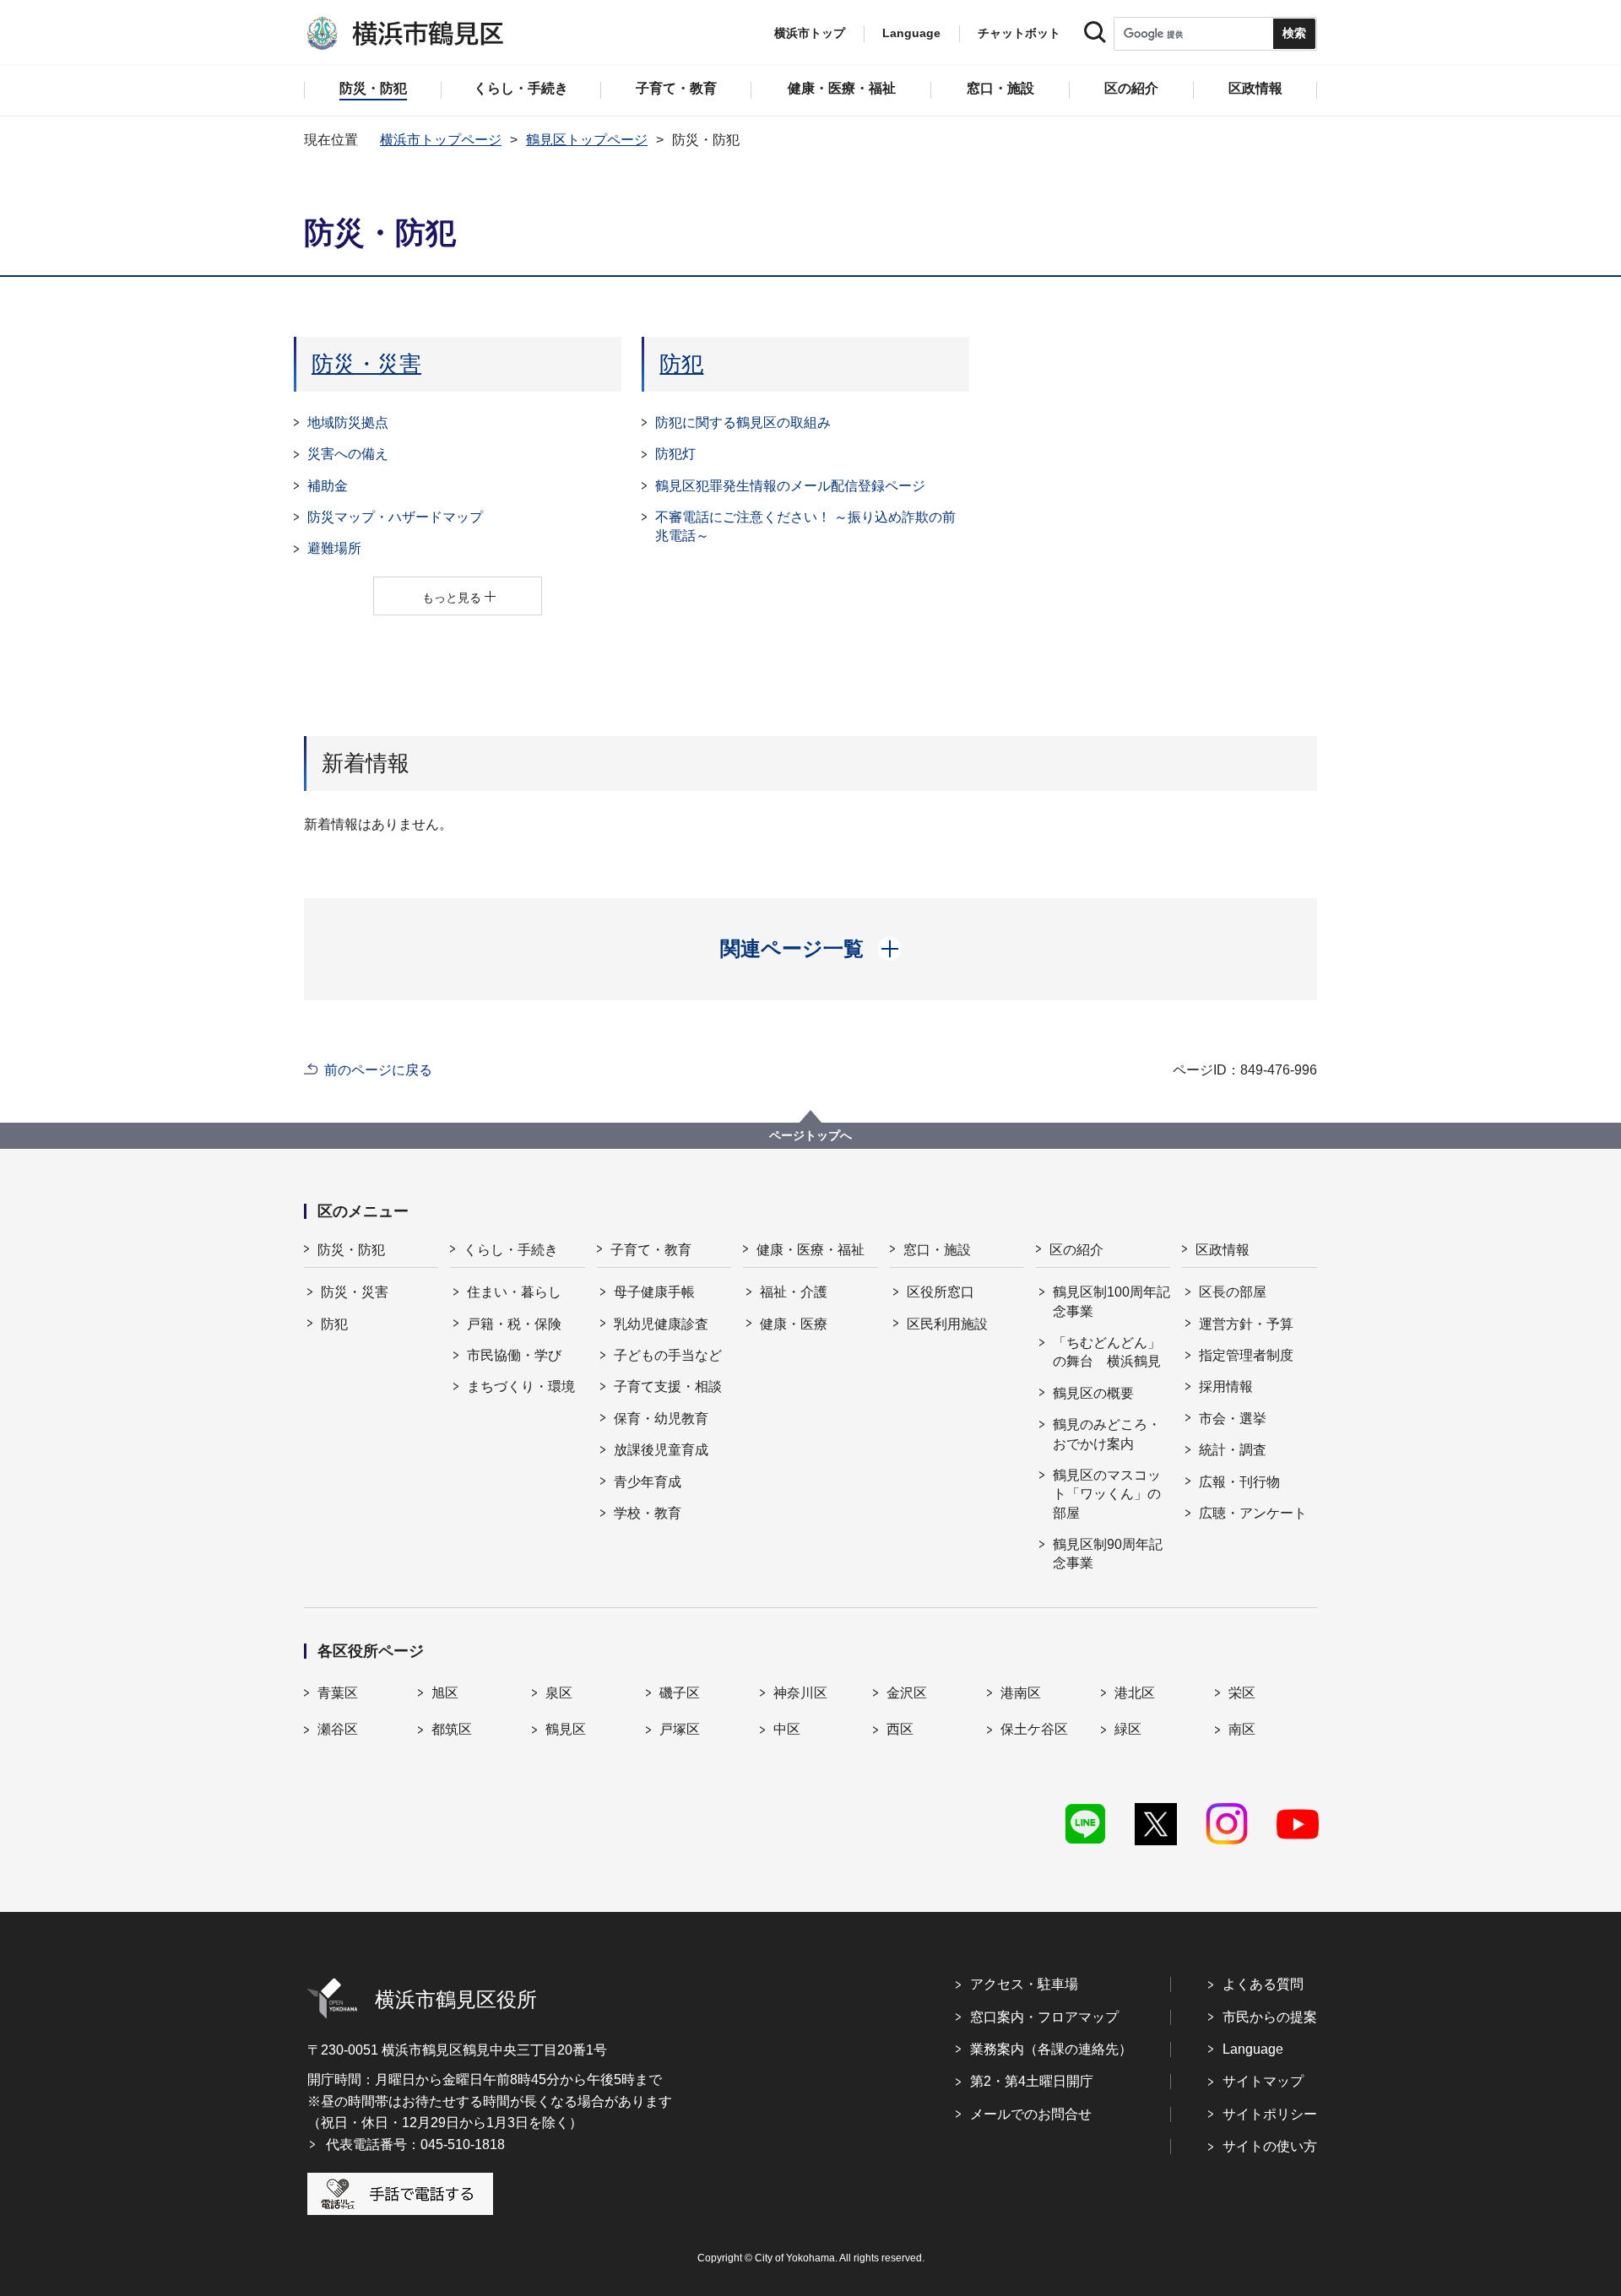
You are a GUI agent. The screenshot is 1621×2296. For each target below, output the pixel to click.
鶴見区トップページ (587, 140)
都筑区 (452, 1729)
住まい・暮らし (514, 1292)
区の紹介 (1076, 1250)
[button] (811, 949)
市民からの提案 (1270, 2017)
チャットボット (1019, 33)
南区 (1242, 1729)
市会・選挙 (1233, 1419)
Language (1253, 2049)
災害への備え (348, 454)
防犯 (681, 364)
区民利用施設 (947, 1324)
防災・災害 (366, 364)
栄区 (1242, 1693)
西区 (900, 1729)
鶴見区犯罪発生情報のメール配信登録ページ (790, 486)
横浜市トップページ (441, 140)
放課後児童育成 (661, 1450)
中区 (787, 1729)
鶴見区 (566, 1729)
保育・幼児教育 (661, 1419)
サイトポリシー (1270, 2114)
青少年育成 (648, 1482)
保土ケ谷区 (1034, 1729)
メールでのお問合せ (1031, 2114)
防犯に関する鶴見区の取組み (743, 422)
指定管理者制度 (1246, 1355)
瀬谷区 (338, 1729)
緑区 (1128, 1729)
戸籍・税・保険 (514, 1324)
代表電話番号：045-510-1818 (415, 2144)
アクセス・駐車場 (1024, 1984)
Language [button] (911, 33)
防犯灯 (675, 454)
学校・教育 (648, 1513)
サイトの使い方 (1270, 2146)
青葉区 (338, 1693)
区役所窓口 (941, 1292)
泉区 (559, 1693)
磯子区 (680, 1693)
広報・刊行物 (1239, 1482)
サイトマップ (1263, 2081)
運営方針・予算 (1246, 1324)
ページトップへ (810, 1135)
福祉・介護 (794, 1292)
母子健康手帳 (654, 1292)
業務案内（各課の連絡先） (1051, 2049)
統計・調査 (1233, 1450)
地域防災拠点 (348, 422)
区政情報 (1223, 1250)
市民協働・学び (514, 1355)
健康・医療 (794, 1324)
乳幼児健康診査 (661, 1324)
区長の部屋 (1233, 1292)
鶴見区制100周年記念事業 (1111, 1301)
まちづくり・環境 (521, 1386)
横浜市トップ (810, 33)
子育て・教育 (651, 1250)
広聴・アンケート (1253, 1513)
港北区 (1135, 1693)
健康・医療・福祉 (810, 1250)
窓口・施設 (937, 1250)
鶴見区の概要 (1093, 1393)
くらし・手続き (511, 1250)
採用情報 (1226, 1386)
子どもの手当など (668, 1355)
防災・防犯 (351, 1250)
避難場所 (334, 548)
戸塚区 (680, 1729)
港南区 (1021, 1693)
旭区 (445, 1693)
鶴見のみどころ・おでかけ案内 (1107, 1434)
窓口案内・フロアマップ (1044, 2017)
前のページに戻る (378, 1070)
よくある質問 (1263, 1984)
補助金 (328, 486)
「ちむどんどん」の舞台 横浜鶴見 (1107, 1352)
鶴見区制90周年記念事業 (1108, 1554)
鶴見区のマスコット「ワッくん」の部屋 (1107, 1494)
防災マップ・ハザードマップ (395, 517)
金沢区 (907, 1693)
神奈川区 (800, 1693)
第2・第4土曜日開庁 (1032, 2081)
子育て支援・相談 (668, 1386)
